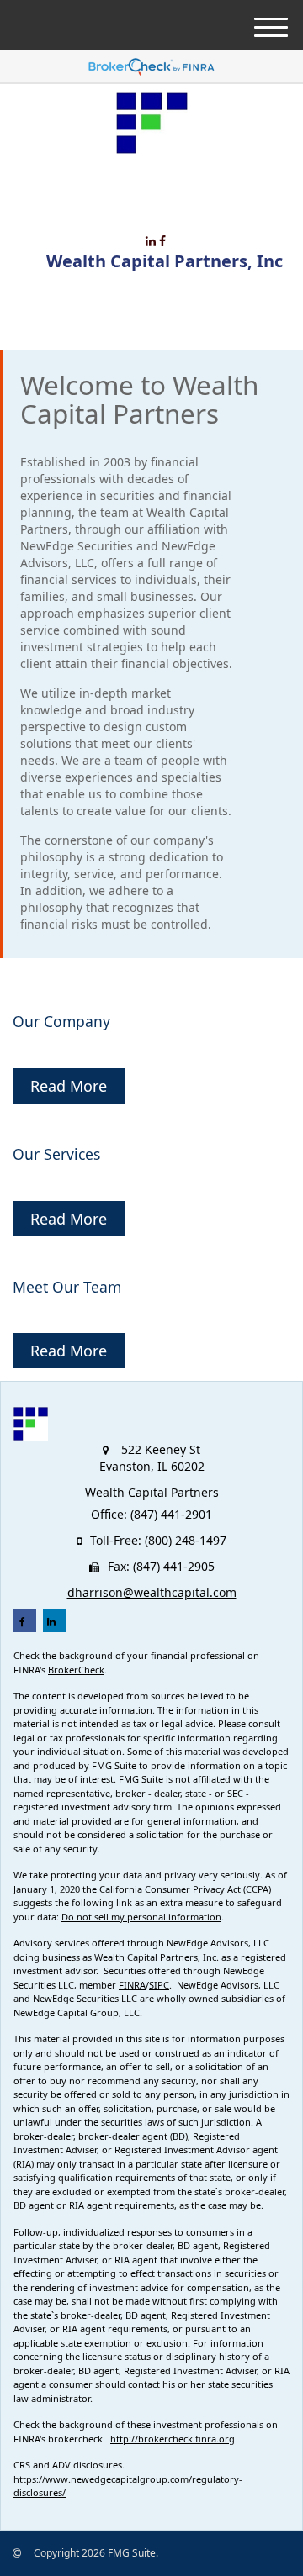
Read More (69, 1086)
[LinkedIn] (151, 241)
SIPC (159, 1985)
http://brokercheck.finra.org (173, 2439)
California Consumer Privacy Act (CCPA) (185, 1889)
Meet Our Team (67, 1287)
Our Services (56, 1154)
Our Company (61, 1021)
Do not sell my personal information (141, 1917)
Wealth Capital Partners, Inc (165, 261)
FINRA (132, 1985)
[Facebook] (162, 241)
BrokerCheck (76, 1670)
